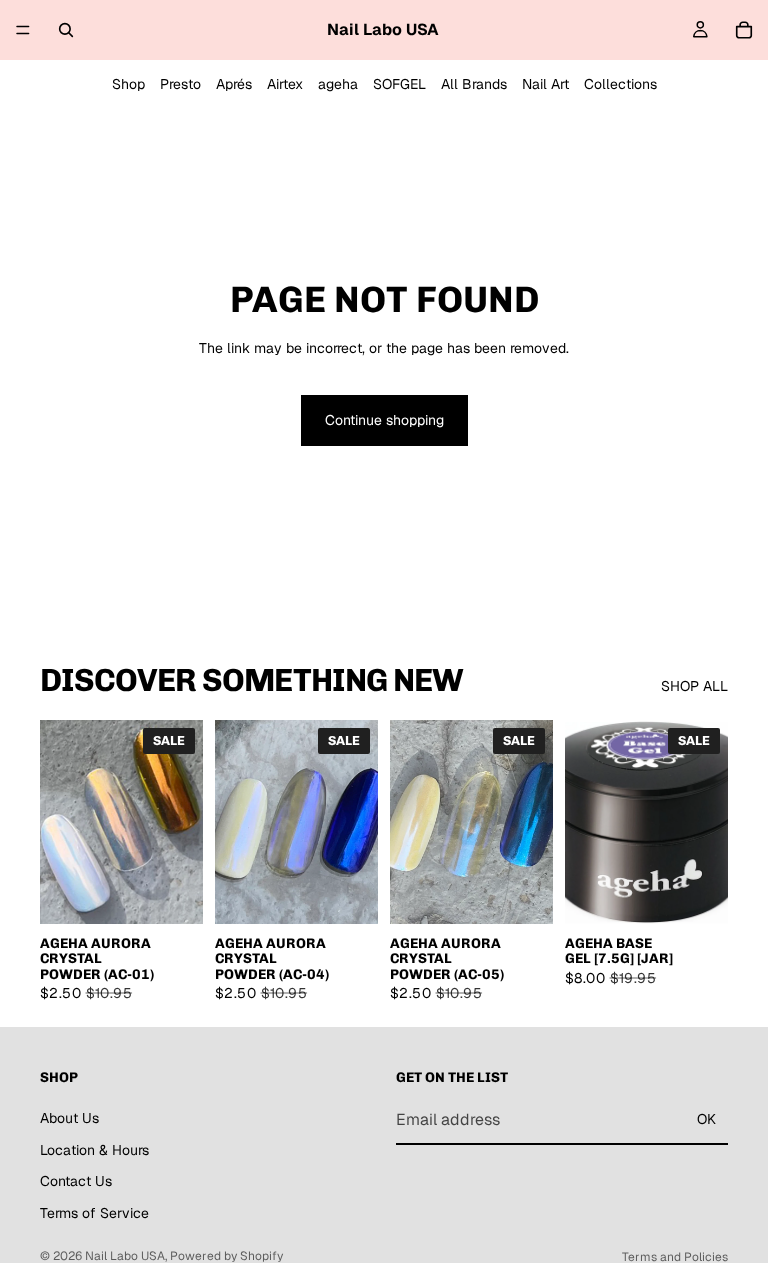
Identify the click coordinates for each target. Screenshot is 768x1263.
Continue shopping (384, 420)
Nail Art (545, 84)
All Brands (474, 84)
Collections (620, 84)
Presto (180, 84)
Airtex (285, 84)
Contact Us (76, 1181)
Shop (128, 84)
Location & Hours (94, 1149)
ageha (338, 84)
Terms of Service (94, 1212)
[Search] (66, 30)
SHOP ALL (694, 686)
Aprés (234, 84)
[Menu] (23, 30)
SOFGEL (399, 84)
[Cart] (744, 30)
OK (706, 1119)
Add (189, 892)
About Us (69, 1118)
